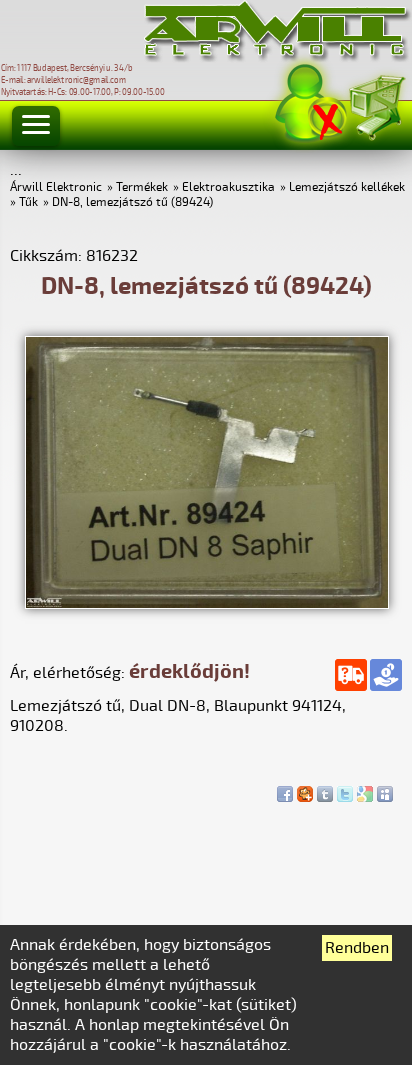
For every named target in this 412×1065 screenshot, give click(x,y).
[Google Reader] (365, 789)
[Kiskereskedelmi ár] (386, 675)
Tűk (28, 202)
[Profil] (311, 103)
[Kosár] (376, 104)
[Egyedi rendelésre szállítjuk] (351, 675)
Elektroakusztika (228, 187)
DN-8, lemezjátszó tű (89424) (132, 202)
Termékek (142, 187)
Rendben (357, 948)
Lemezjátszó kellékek (347, 187)
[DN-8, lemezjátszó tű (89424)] (207, 604)
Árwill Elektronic (56, 187)
